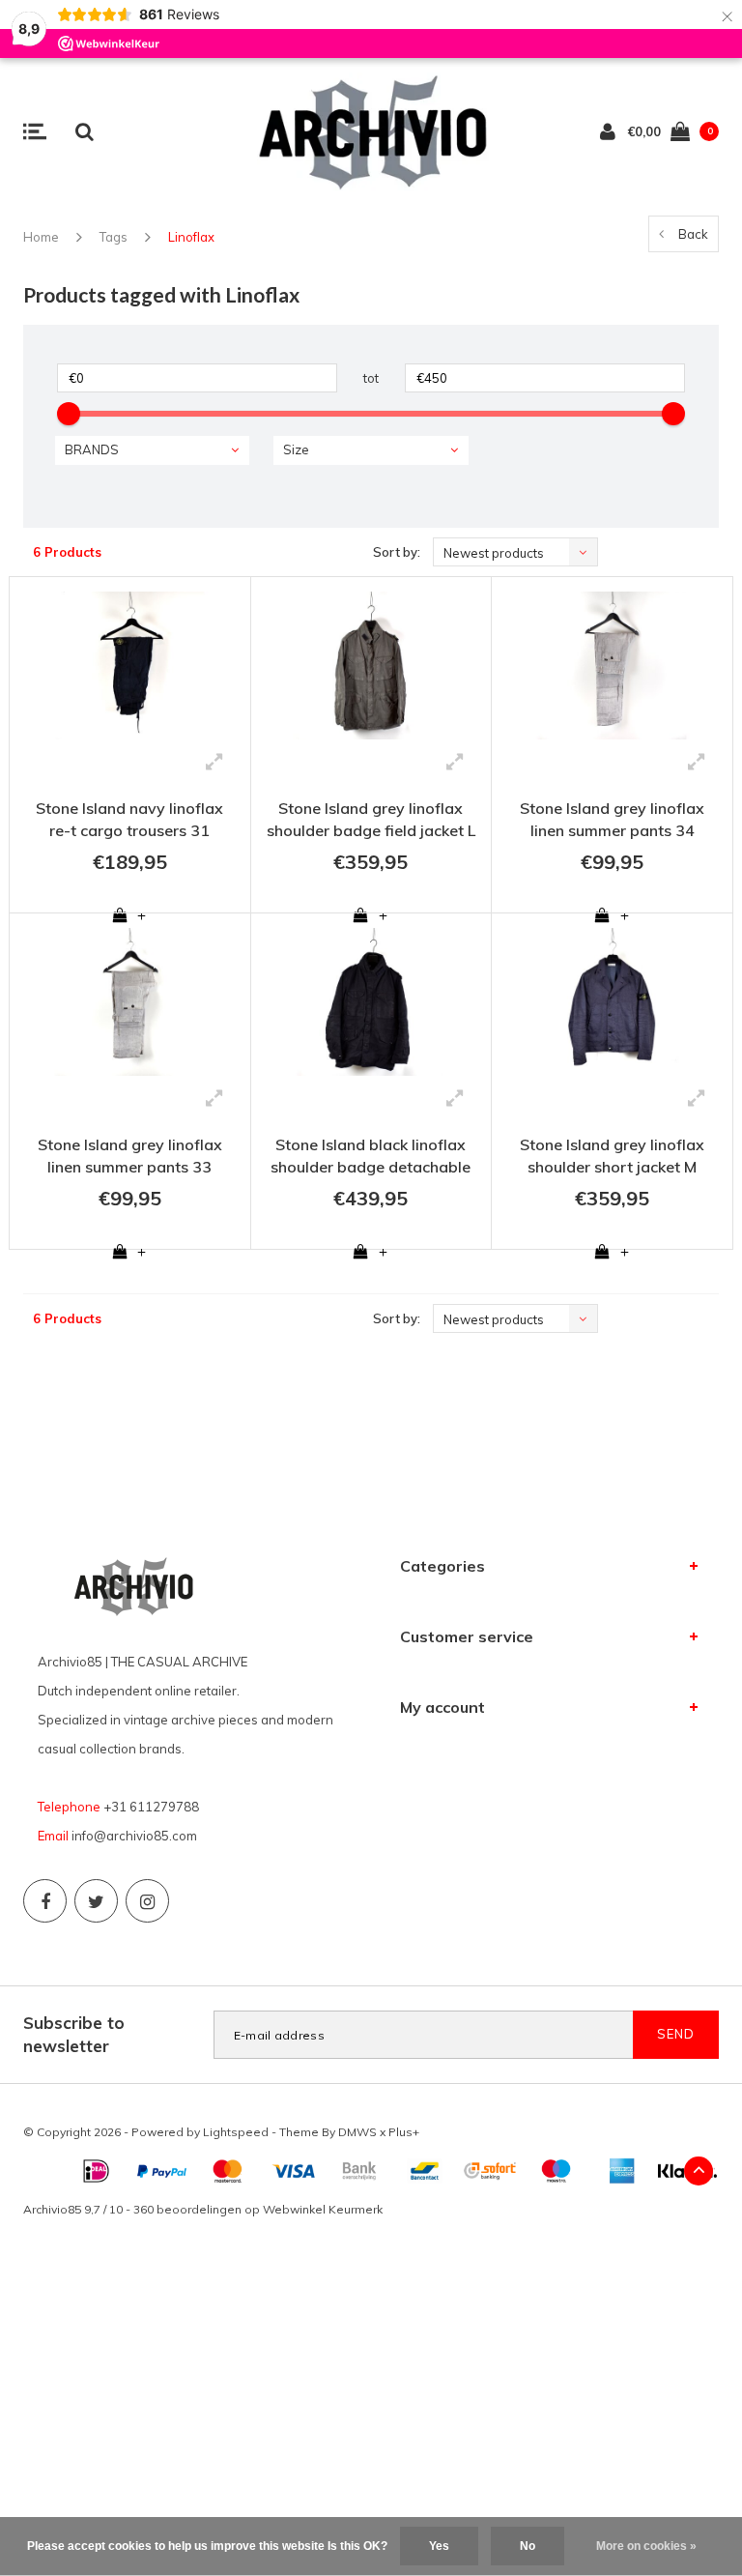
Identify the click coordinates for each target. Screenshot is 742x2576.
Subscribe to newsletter (74, 2034)
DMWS (357, 2132)
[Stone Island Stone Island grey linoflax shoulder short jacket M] (612, 1002)
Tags (114, 237)
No (528, 2546)
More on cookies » (646, 2546)
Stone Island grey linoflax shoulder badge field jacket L (371, 819)
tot (371, 378)
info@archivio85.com (134, 1836)
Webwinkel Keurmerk (323, 2209)
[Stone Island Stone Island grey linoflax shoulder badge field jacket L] (371, 666)
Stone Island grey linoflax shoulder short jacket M (612, 1156)
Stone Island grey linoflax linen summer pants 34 (612, 819)
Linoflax (191, 237)
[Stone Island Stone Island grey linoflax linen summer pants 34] (612, 666)
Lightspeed (236, 2132)
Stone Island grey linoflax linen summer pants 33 (130, 1156)
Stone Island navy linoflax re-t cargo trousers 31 (129, 819)
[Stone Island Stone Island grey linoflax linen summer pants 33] (130, 1002)
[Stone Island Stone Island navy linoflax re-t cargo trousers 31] (130, 666)
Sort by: (397, 552)
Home (41, 237)
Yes (439, 2546)
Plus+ (404, 2132)
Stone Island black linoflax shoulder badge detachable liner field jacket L (371, 1158)
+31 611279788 (151, 1807)
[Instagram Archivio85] (147, 1901)
